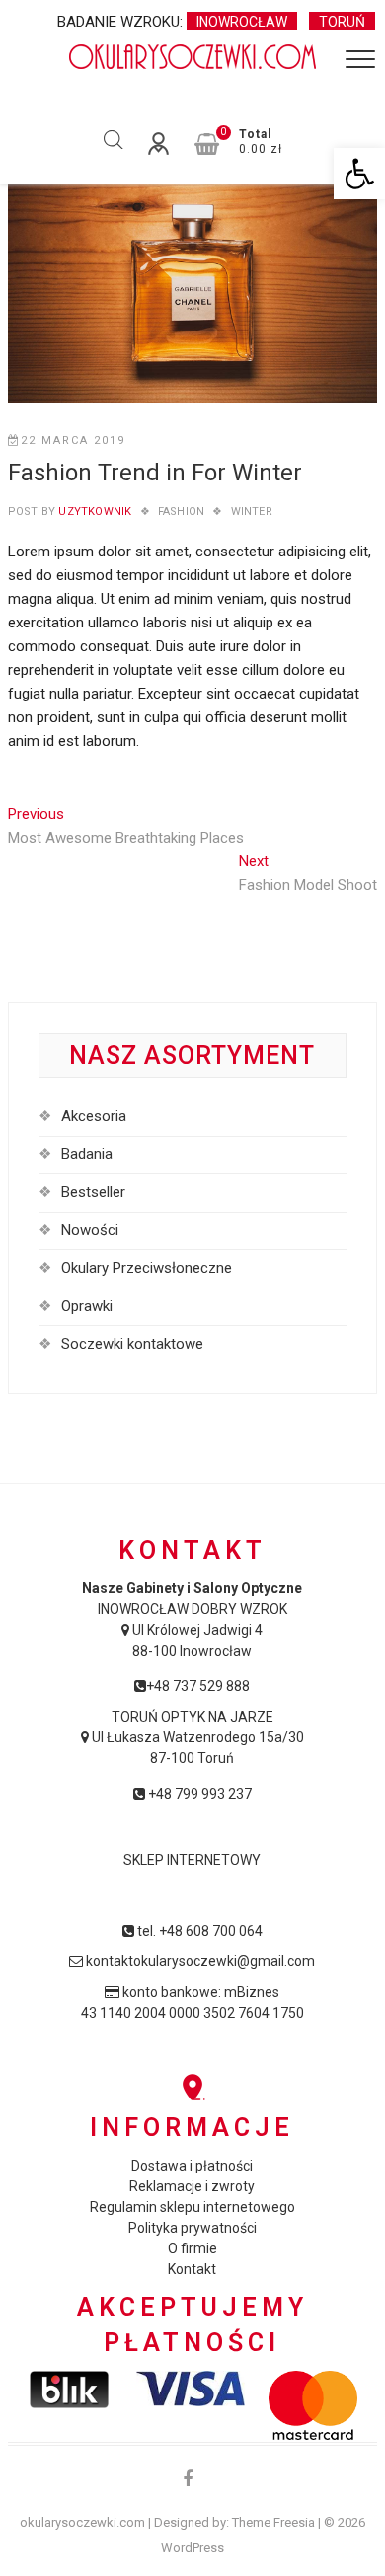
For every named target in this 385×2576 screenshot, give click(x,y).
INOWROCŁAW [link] (242, 22)
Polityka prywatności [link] (192, 2228)
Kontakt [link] (192, 2269)
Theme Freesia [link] (273, 2522)
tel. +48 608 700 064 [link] (198, 1931)
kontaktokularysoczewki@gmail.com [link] (199, 1961)
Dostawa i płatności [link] (192, 2166)
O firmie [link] (192, 2248)
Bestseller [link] (93, 1192)
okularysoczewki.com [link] (82, 2522)
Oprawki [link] (87, 1306)
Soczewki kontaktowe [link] (132, 1344)
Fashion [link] (181, 512)
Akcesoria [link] (94, 1116)
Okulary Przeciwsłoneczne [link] (147, 1268)
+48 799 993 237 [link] (198, 1794)
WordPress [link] (192, 2548)
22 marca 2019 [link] (73, 441)
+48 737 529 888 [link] (198, 1686)
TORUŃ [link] (342, 22)
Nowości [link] (90, 1230)
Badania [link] (87, 1154)
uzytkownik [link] (93, 512)
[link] (359, 174)
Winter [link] (252, 512)
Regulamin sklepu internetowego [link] (192, 2207)
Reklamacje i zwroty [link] (192, 2186)
